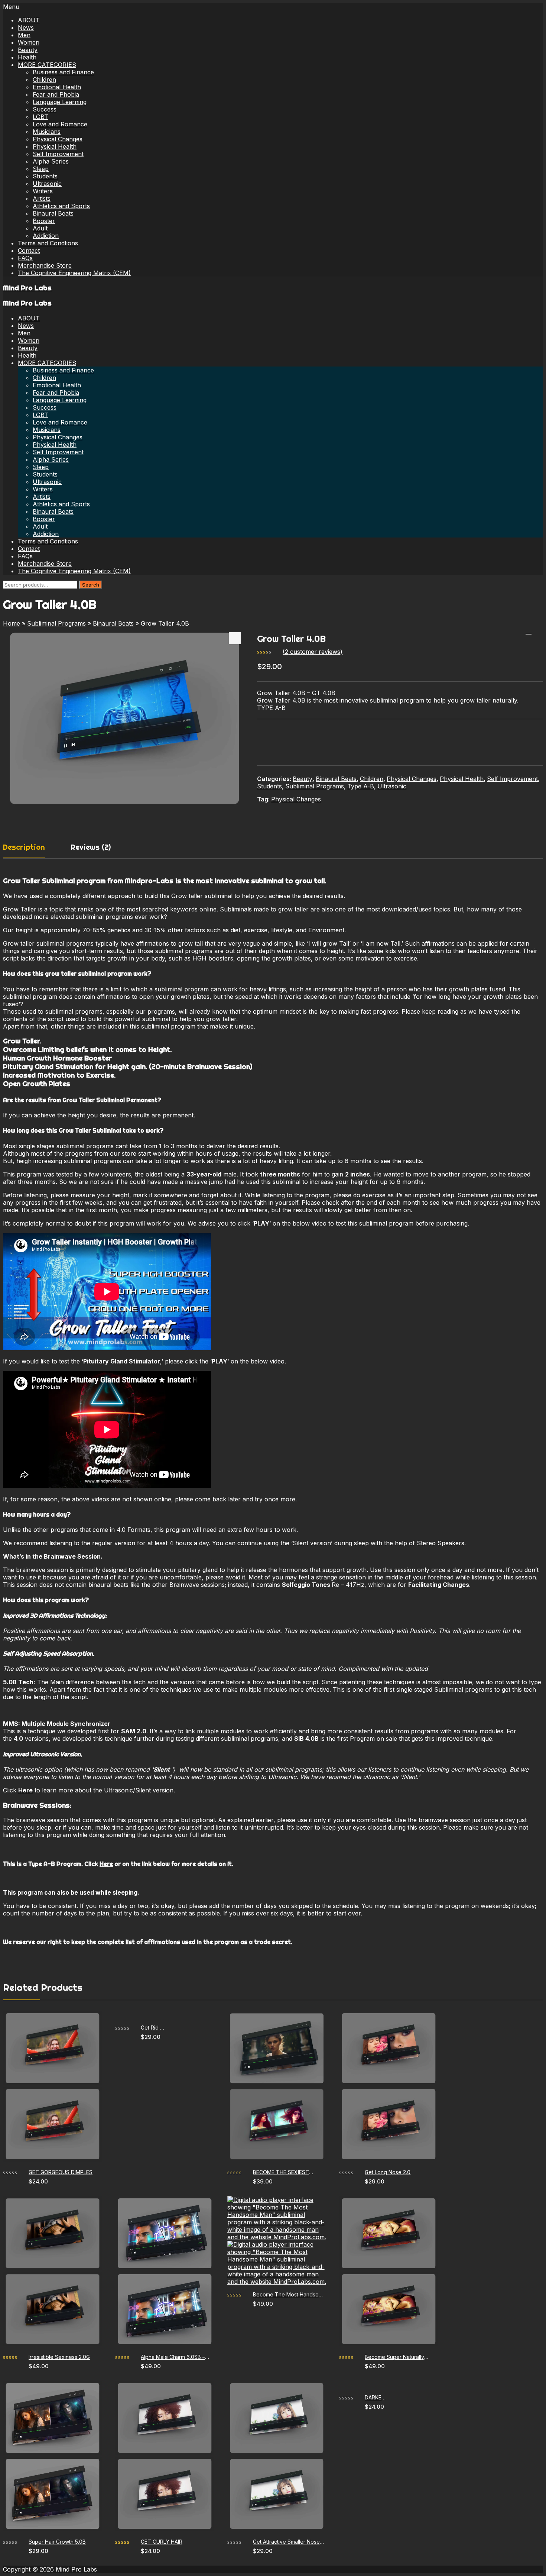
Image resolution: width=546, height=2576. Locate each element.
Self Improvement (58, 154)
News (26, 28)
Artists (42, 198)
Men (24, 35)
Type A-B (361, 786)
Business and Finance (63, 72)
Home (12, 623)
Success (45, 109)
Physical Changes (58, 139)
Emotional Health (57, 87)
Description (24, 847)
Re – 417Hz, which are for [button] (370, 1585)
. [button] (470, 1585)
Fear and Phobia (56, 94)
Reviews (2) (91, 847)
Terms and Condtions (48, 243)
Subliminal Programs (56, 623)
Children (44, 80)
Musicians (47, 132)
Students (45, 176)
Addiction (46, 236)
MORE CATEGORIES (47, 65)
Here (106, 1864)
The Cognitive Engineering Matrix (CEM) (74, 273)
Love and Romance (60, 124)
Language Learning (60, 102)
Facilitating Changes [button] (439, 1585)
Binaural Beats (53, 213)
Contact (29, 251)
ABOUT (29, 20)
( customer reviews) (313, 652)
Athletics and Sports (61, 206)
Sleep (41, 169)
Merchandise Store (45, 265)
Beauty (28, 50)
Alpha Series (51, 161)
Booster (44, 221)
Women (29, 42)
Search (91, 585)
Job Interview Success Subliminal (538, 631)
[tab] (31, 850)
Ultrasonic (47, 184)
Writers (43, 191)
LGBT (40, 117)
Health (27, 57)
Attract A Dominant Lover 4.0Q (529, 631)
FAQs (25, 258)
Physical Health (55, 146)
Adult (40, 228)
